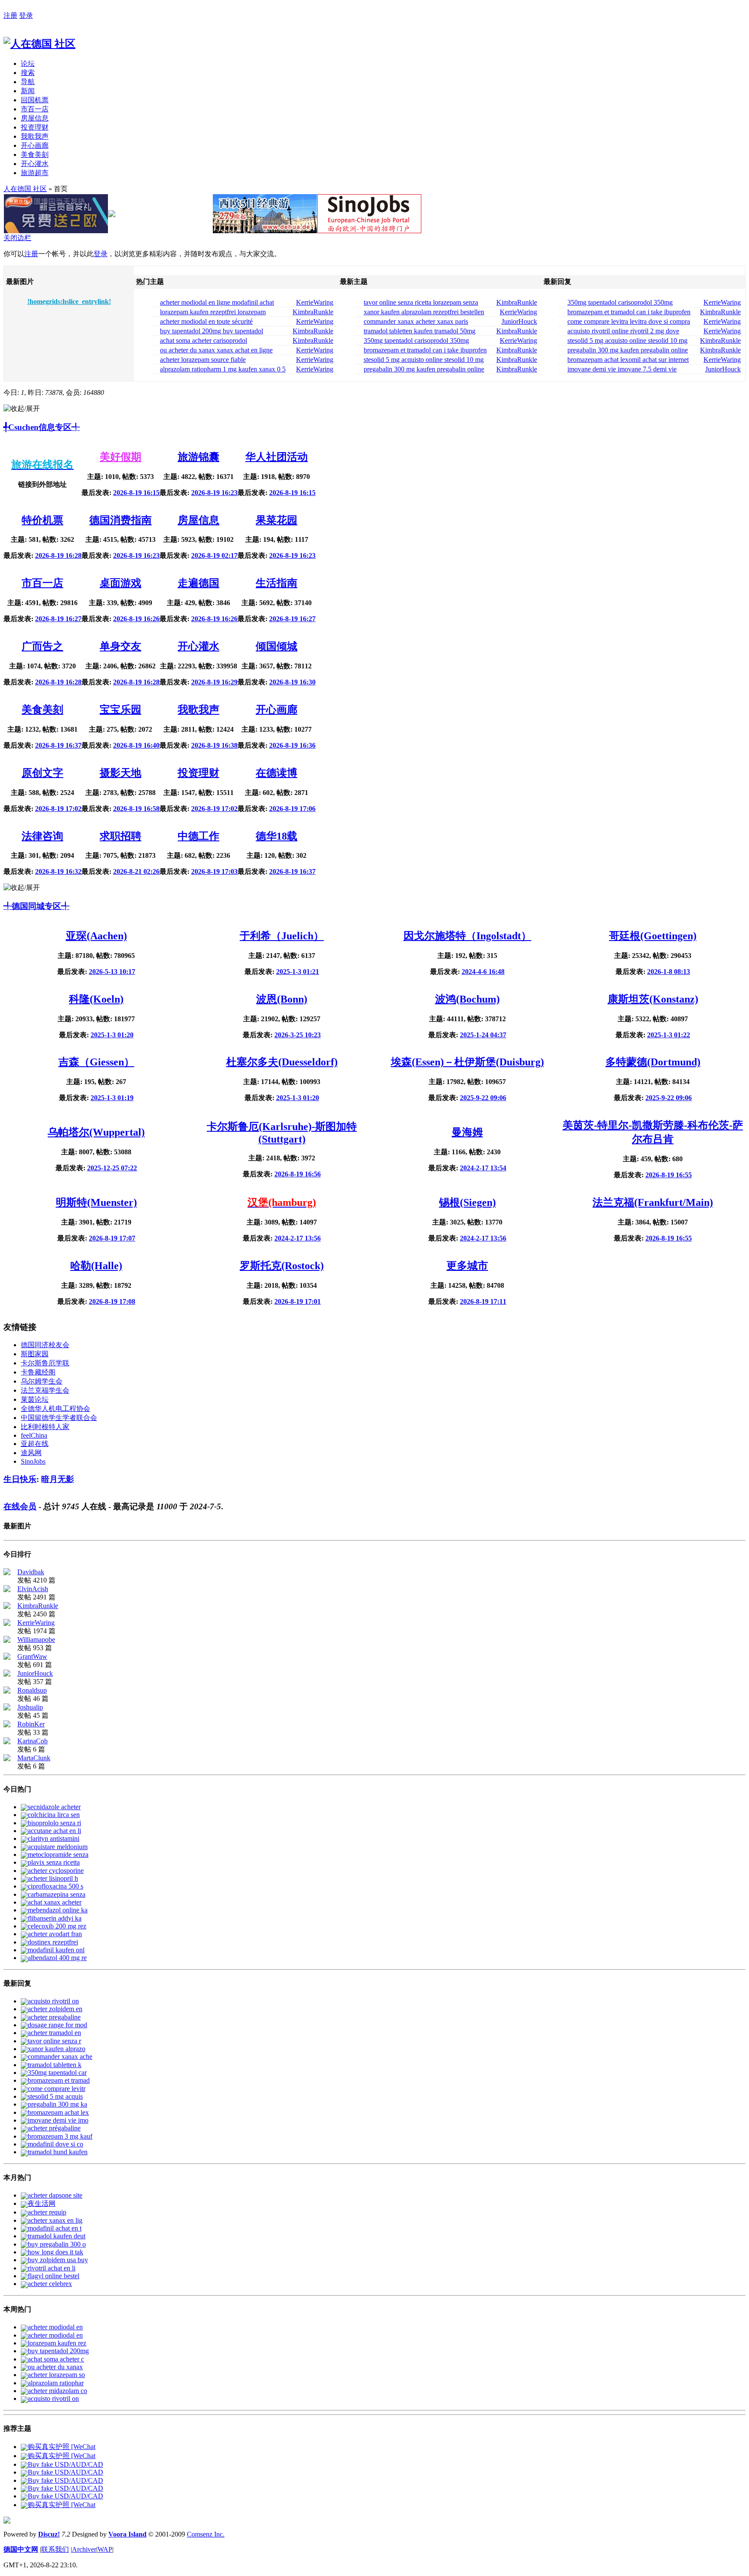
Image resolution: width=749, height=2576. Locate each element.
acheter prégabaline (54, 2128)
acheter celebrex (50, 2284)
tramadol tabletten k (55, 2065)
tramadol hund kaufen (58, 2152)
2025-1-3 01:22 (669, 1035)
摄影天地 (120, 773)
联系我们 (55, 2549)
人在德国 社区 (25, 189)
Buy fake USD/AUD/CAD (65, 2464)
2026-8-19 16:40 (136, 745)
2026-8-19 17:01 (298, 1301)
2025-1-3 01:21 (298, 972)
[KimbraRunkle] (7, 1607)
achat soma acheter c (56, 2359)
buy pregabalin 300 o (57, 2244)
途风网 (31, 1453)
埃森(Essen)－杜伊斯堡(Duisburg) (467, 1062)
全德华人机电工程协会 (55, 1408)
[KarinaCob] (7, 1742)
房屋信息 (35, 118)
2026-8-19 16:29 (214, 682)
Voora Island (127, 2534)
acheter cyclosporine (56, 1871)
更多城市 (467, 1266)
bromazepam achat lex (58, 2112)
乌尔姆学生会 (42, 1381)
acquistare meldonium (58, 1847)
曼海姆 (467, 1132)
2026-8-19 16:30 (292, 682)
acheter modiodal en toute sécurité (206, 321)
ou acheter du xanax (55, 2367)
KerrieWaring (315, 302)
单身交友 (120, 646)
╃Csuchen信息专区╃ (42, 427)
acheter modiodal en (55, 2327)
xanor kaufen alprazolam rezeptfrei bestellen (424, 312)
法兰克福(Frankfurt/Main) (653, 1202)
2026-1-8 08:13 (669, 972)
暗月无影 (58, 1479)
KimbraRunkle (313, 312)
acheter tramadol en (54, 2033)
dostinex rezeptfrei (53, 1942)
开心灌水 (35, 164)
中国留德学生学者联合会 (59, 1418)
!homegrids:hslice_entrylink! (69, 301)
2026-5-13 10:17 (112, 972)
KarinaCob (33, 1741)
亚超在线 (35, 1444)
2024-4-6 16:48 (483, 972)
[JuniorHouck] (7, 1674)
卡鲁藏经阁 (38, 1372)
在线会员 (20, 1506)
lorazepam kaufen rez (57, 2343)
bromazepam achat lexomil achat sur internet (628, 360)
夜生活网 (42, 2203)
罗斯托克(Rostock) (282, 1266)
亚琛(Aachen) (96, 936)
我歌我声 (35, 136)
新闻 (28, 91)
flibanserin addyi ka (55, 1918)
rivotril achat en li (52, 2268)
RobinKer (31, 1724)
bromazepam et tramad (59, 2080)
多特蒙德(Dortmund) (653, 1062)
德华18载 (277, 836)
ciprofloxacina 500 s (55, 1886)
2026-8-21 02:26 (136, 871)
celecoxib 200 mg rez (57, 1926)
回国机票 (35, 100)
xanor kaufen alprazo (57, 2049)
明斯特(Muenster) (96, 1202)
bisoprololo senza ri (54, 1823)
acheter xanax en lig (55, 2220)
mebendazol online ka (58, 1910)
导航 (28, 82)
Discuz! (49, 2534)
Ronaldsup (32, 1690)
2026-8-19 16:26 (136, 619)
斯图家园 (35, 1354)
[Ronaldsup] (7, 1691)
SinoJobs (33, 1461)
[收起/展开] (22, 409)
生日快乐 (20, 1479)
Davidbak (31, 1572)
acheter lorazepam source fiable (203, 360)
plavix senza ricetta (54, 1862)
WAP (105, 2549)
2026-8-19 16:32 (58, 871)
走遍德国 (199, 583)
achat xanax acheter (55, 1902)
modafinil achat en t (55, 2228)
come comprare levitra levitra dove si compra (629, 321)
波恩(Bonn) (282, 999)
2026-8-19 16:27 (58, 619)
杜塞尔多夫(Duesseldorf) (282, 1062)
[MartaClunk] (7, 1759)
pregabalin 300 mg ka (57, 2104)
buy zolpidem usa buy (58, 2260)
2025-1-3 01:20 (112, 1035)
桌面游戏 (120, 583)
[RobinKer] (7, 1725)
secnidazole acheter (54, 1807)
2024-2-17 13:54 (483, 1168)
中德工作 (199, 836)
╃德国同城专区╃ (36, 906)
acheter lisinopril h (53, 1878)
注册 (10, 15)
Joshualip (30, 1707)
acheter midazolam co (57, 2391)
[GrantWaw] (7, 1657)
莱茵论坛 (35, 1399)
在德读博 (277, 773)
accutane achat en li (54, 1831)
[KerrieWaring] (7, 1623)
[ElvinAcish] (7, 1590)
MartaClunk (34, 1758)
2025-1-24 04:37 (483, 1035)
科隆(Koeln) (96, 999)
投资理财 (35, 127)
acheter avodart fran (55, 1934)
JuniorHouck (519, 321)
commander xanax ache (60, 2057)
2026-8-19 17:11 (483, 1301)
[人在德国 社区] (39, 44)
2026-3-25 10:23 (298, 1035)
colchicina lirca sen (54, 1815)
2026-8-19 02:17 (214, 555)
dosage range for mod (57, 2025)
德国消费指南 (120, 520)
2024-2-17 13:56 (298, 1238)
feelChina (34, 1435)
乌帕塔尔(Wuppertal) (96, 1132)
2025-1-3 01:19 (112, 1098)
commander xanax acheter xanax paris (416, 321)
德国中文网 (21, 2549)
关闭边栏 (17, 238)
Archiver (84, 2549)
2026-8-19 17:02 (58, 809)
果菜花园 (277, 520)
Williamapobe (36, 1640)
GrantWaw (32, 1656)
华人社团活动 (277, 457)
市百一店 (35, 109)
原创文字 (42, 773)
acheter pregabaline (54, 2017)
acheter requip (47, 2212)
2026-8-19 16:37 (58, 745)
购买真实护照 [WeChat (62, 2447)
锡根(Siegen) (467, 1202)
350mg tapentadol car (57, 2073)
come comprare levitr (57, 2089)
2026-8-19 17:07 (112, 1238)
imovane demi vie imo (58, 2120)
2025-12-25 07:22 (112, 1168)
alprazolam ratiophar (56, 2383)
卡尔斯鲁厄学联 (45, 1363)
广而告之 (42, 646)
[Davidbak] (7, 1573)
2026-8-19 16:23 (214, 493)
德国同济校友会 (45, 1345)
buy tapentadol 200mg (58, 2351)
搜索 (28, 73)
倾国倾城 (277, 646)
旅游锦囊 (199, 457)
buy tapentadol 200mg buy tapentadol (212, 331)
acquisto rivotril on (53, 2001)
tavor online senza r (54, 2041)
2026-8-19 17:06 (292, 809)
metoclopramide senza (58, 1855)
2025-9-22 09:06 (483, 1098)
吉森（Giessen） (96, 1062)
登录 (26, 15)
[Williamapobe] (7, 1640)
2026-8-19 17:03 (214, 871)
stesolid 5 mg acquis (55, 2096)
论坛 (28, 64)
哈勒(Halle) (96, 1266)
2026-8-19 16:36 (292, 745)
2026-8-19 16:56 (298, 1174)
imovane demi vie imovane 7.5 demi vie (622, 369)
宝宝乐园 (120, 710)
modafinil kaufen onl (56, 1950)
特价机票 (42, 520)
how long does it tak (55, 2252)
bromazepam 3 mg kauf (60, 2136)
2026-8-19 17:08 (112, 1301)
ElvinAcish (33, 1589)
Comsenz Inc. (206, 2534)
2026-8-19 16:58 (136, 809)
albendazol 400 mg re (57, 1958)
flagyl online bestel (54, 2276)
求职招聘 (120, 836)
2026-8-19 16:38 (214, 745)
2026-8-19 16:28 (58, 555)
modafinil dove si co (55, 2144)
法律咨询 (42, 836)
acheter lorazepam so (56, 2375)
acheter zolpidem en (55, 2009)
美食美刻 (35, 155)
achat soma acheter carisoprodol (204, 340)
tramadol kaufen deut (57, 2236)
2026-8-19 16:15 (136, 493)
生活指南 (277, 583)
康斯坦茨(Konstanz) (653, 999)
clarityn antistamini (54, 1838)
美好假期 (120, 457)
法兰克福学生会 (45, 1390)
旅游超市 (35, 173)
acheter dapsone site (55, 2195)
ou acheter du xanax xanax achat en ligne (216, 350)
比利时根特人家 (45, 1427)
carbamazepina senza (57, 1894)
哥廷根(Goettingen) (653, 936)
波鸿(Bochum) (467, 999)
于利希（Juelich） (282, 936)
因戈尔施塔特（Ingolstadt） (467, 936)
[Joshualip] (7, 1708)
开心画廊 (35, 145)
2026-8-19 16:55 (669, 1175)
